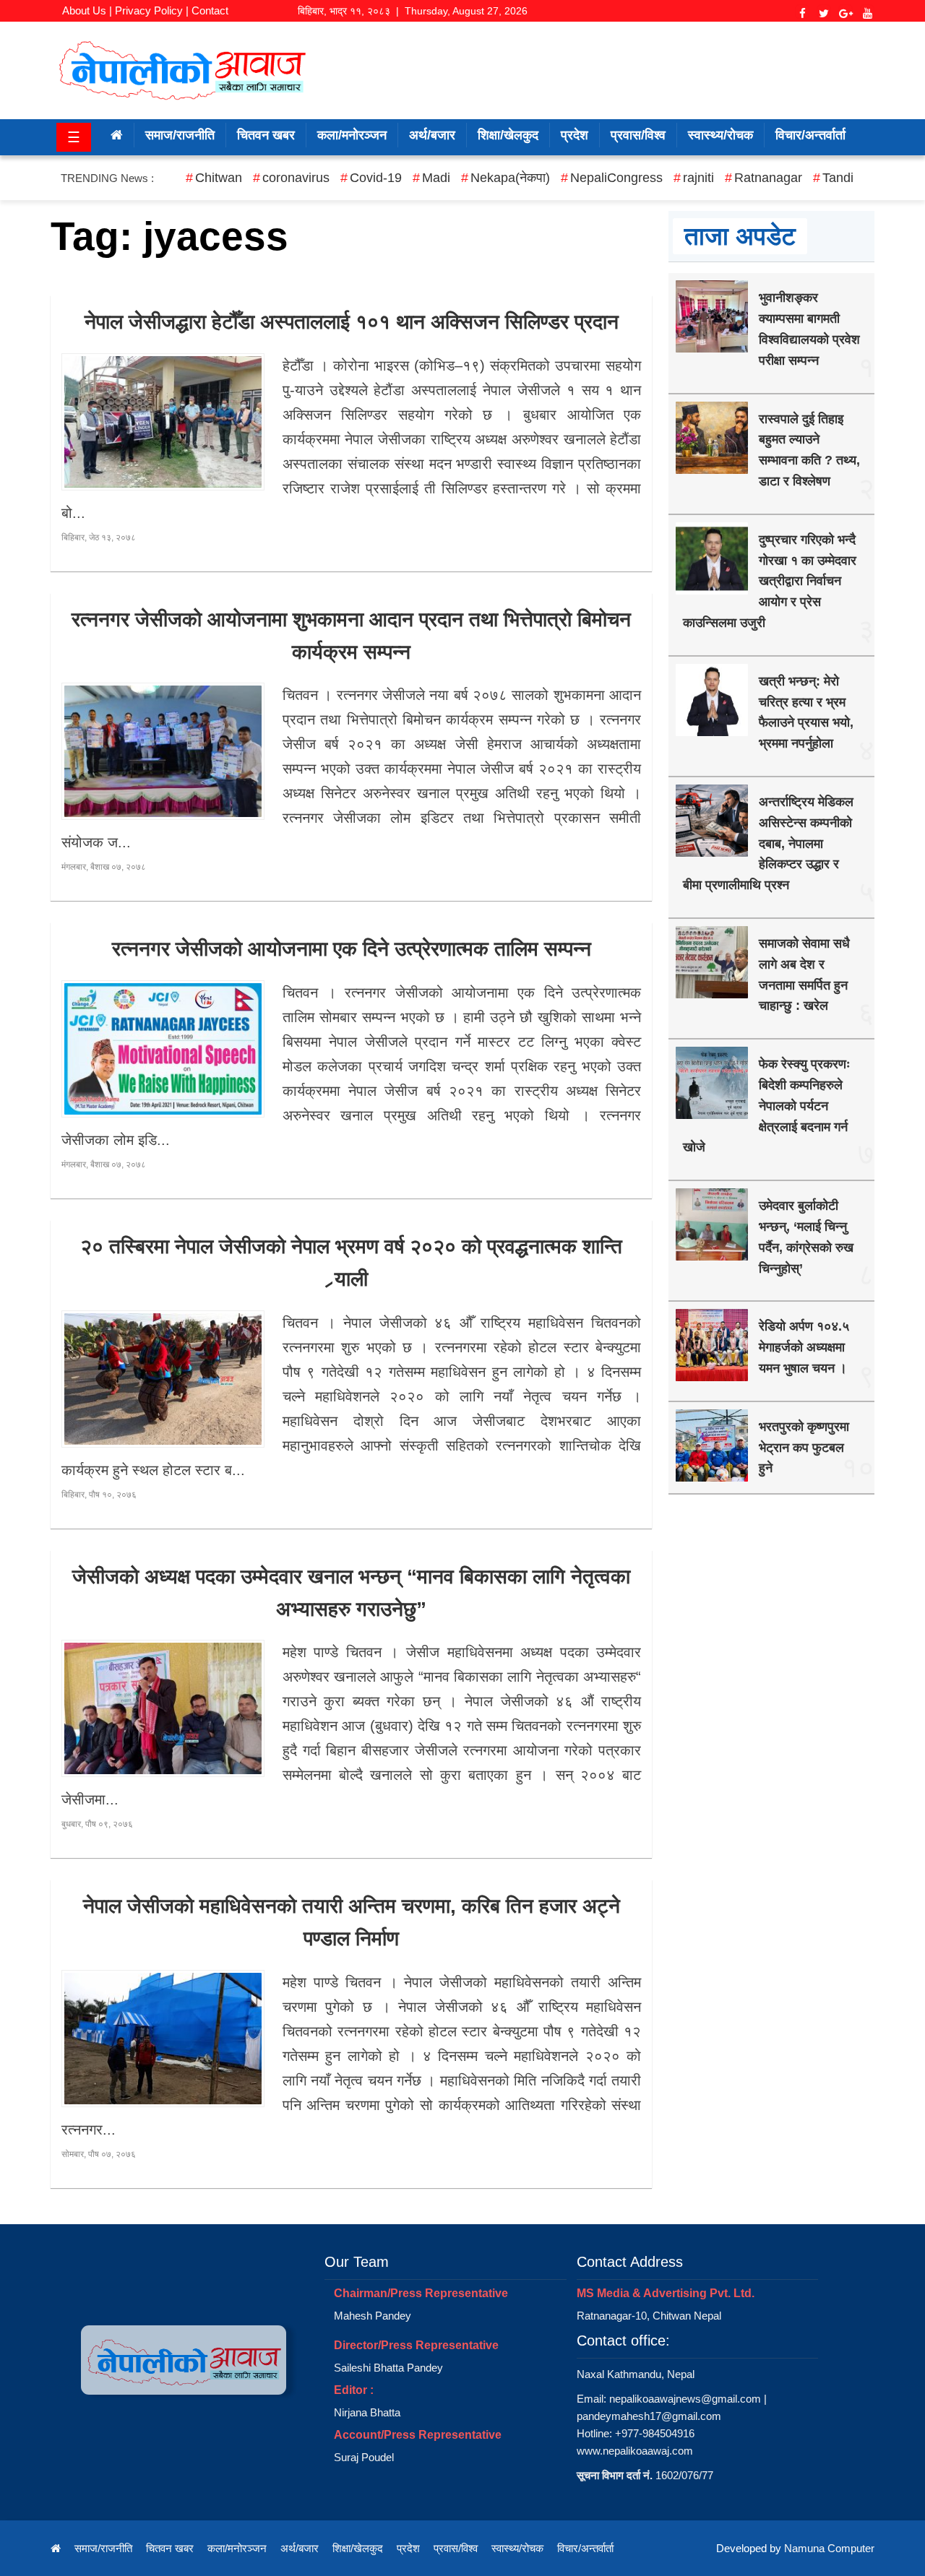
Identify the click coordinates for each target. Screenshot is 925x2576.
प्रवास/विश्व (638, 135)
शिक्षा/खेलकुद (508, 135)
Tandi (838, 178)
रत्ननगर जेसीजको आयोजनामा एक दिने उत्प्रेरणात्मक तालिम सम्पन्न (352, 949)
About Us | (87, 10)
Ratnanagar (768, 178)
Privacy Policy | (152, 10)
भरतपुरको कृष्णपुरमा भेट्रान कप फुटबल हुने (804, 1448)
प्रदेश (575, 135)
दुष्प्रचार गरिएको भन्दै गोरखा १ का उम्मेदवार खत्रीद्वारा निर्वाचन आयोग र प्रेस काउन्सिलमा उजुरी (770, 581)
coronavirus (296, 178)
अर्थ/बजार (432, 135)
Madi (436, 178)
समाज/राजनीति (180, 135)
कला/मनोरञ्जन (352, 135)
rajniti (698, 178)
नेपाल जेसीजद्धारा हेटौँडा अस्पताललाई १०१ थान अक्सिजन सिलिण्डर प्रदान (352, 322)
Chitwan (219, 178)
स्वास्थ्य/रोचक (720, 135)
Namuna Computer (829, 2548)
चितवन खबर (266, 135)
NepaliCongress (616, 178)
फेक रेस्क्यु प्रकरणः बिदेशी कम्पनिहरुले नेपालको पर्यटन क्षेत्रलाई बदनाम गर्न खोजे (766, 1106)
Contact (210, 10)
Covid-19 (376, 178)
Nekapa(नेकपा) (510, 178)
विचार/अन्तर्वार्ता (810, 135)
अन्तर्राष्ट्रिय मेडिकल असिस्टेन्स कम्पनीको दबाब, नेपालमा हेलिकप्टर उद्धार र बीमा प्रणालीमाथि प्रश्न (768, 843)
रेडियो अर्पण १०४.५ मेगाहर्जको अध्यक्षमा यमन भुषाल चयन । (804, 1347)
